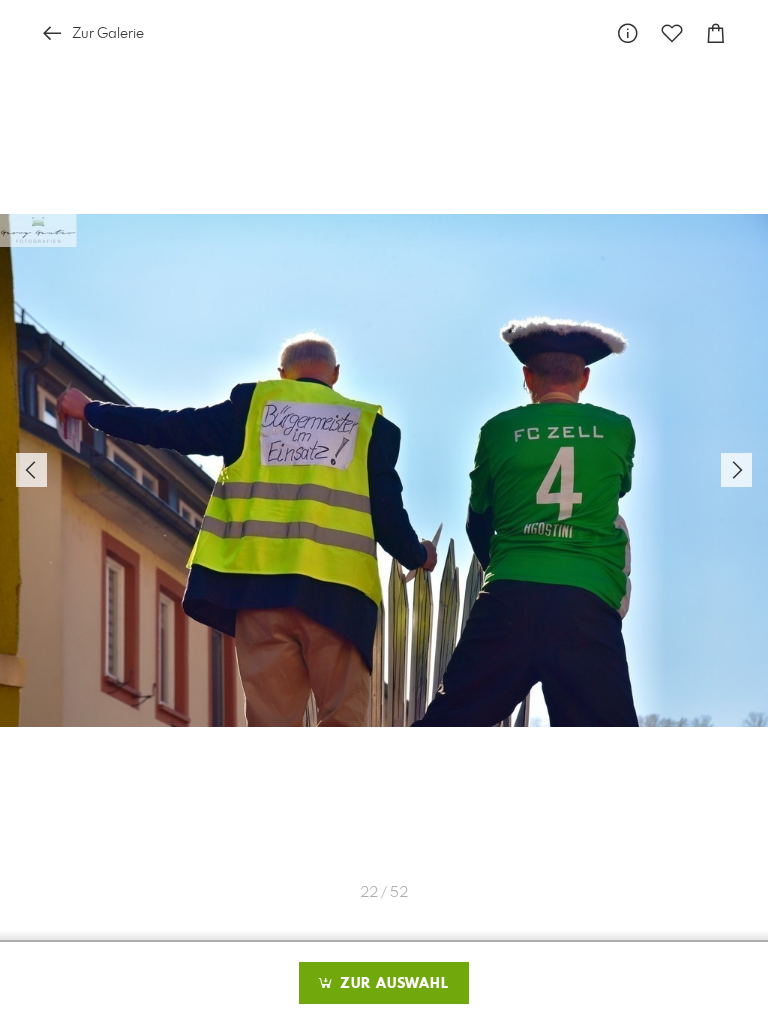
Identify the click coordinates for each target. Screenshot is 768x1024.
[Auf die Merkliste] (672, 33)
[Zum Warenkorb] (716, 33)
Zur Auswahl (392, 984)
